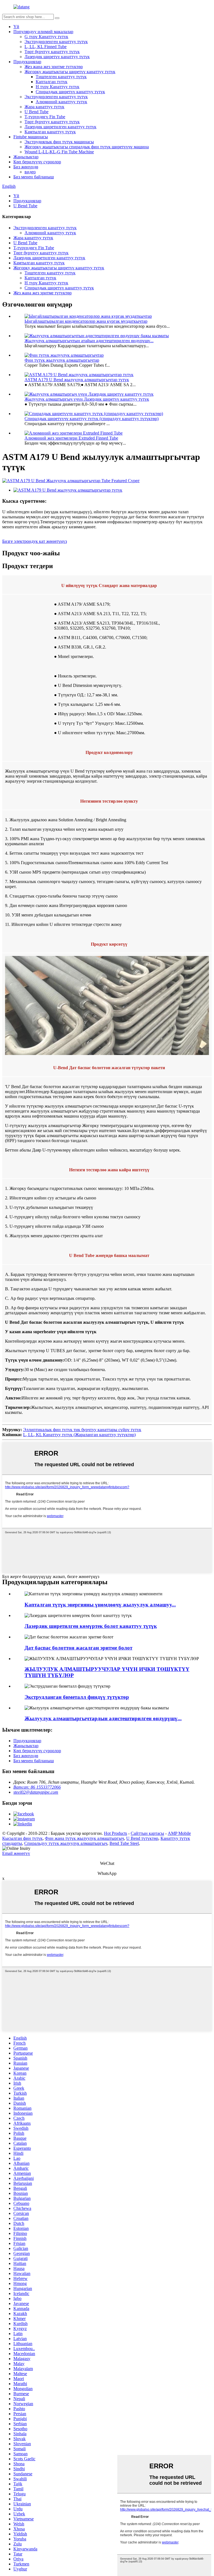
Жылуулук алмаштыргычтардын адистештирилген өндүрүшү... (103, 1718)
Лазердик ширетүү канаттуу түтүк (57, 57)
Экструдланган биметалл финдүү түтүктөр (77, 1697)
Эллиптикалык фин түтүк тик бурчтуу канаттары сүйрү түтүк (82, 1430)
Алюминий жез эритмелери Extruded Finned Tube (71, 438)
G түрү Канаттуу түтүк (46, 37)
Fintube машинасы (31, 137)
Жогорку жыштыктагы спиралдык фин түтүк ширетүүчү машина (87, 147)
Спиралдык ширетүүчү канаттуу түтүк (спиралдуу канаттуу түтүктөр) (92, 419)
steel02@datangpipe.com (36, 1792)
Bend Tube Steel (124, 1843)
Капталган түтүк (52, 82)
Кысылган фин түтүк (22, 1838)
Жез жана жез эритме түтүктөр (54, 67)
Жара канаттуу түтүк (44, 107)
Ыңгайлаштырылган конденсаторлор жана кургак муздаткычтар (86, 321)
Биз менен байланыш (34, 177)
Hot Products (115, 1833)
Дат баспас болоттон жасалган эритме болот (78, 1648)
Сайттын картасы (147, 1833)
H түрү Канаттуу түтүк (58, 87)
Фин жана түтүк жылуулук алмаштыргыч (84, 1838)
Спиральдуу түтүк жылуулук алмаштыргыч (66, 1843)
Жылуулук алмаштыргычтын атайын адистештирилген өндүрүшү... (89, 341)
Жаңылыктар (26, 157)
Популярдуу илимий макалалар (43, 32)
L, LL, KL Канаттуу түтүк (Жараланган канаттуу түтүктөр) (79, 1435)
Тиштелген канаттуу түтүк (61, 77)
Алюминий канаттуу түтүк (61, 102)
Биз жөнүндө (26, 167)
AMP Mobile (179, 1833)
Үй (16, 27)
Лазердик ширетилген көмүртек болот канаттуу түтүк (91, 1626)
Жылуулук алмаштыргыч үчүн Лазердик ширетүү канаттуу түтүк (87, 399)
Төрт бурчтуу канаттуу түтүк (52, 52)
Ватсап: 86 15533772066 (37, 1787)
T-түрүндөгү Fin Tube (45, 117)
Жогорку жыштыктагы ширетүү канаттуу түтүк (70, 72)
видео (30, 172)
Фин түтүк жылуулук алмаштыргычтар (62, 360)
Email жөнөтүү (16, 1853)
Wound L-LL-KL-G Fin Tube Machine (59, 152)
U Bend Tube (37, 112)
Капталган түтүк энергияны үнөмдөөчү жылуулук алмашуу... (100, 1605)
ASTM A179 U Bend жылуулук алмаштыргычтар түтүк (77, 380)
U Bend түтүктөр (142, 1838)
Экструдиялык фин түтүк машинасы (59, 142)
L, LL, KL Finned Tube (46, 47)
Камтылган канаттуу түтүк (50, 132)
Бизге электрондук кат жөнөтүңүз (35, 541)
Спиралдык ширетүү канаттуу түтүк (70, 92)
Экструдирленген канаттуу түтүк (56, 42)
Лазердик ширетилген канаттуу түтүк (60, 127)
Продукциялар (27, 62)
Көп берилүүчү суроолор (37, 162)
